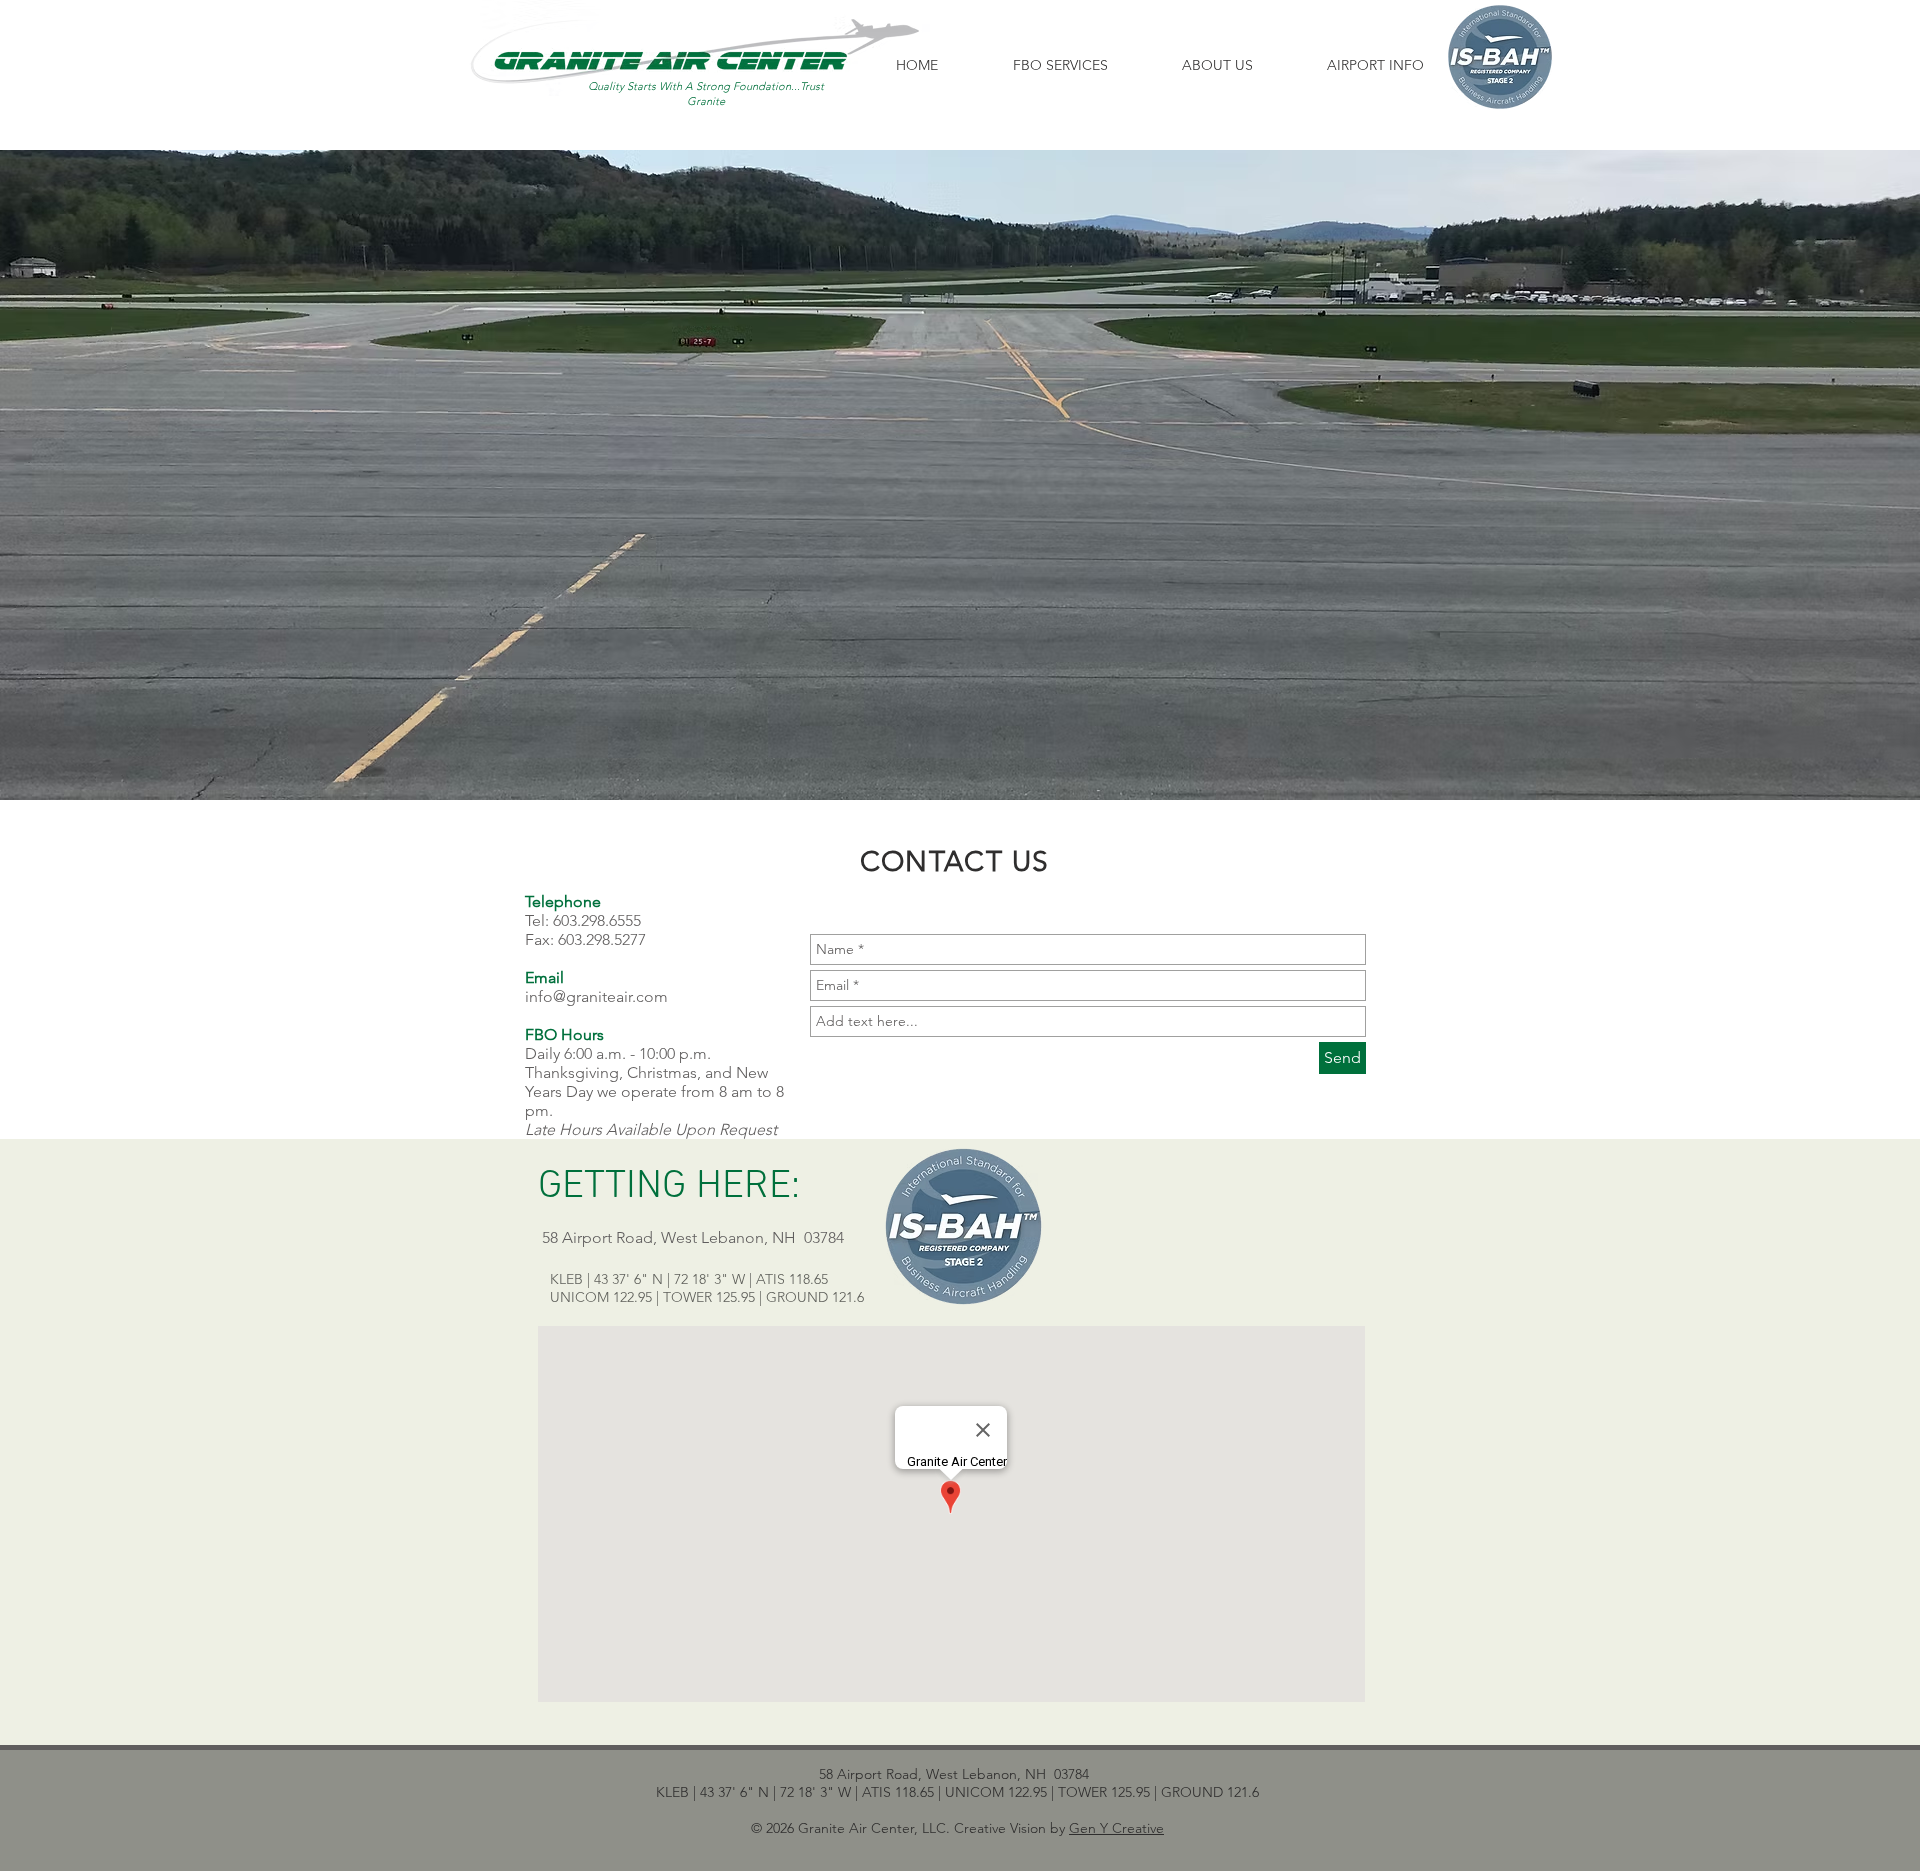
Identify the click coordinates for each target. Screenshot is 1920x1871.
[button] (1060, 65)
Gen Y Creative (1116, 1828)
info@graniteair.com (596, 996)
